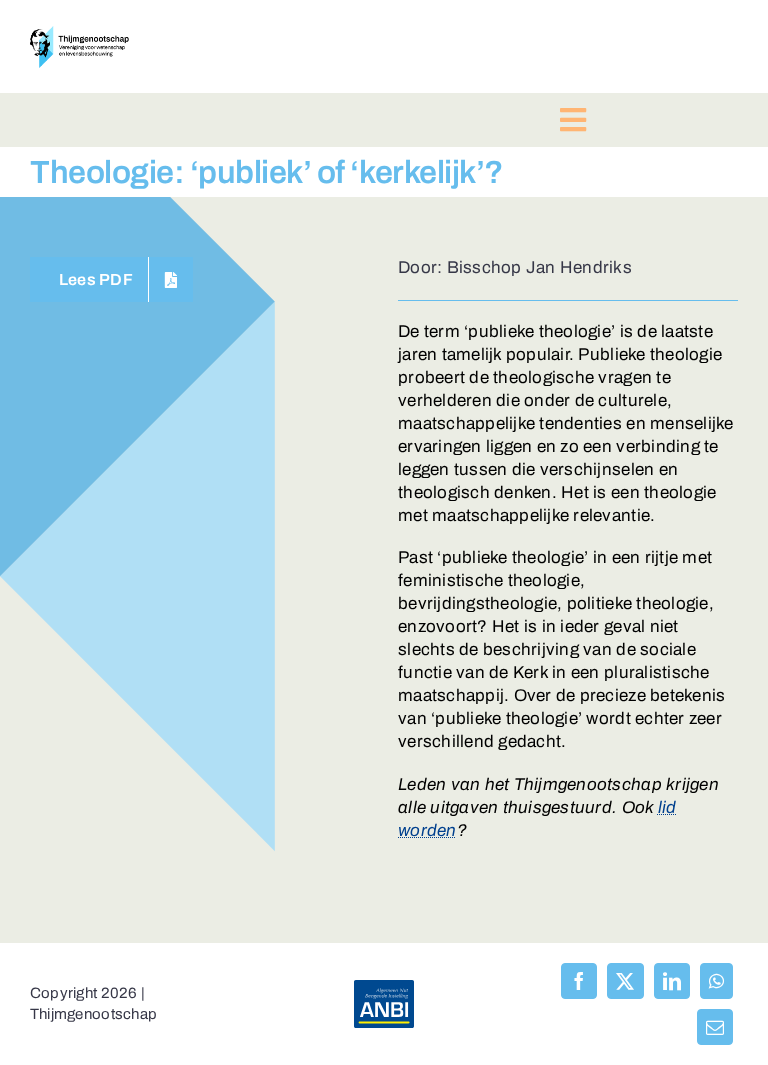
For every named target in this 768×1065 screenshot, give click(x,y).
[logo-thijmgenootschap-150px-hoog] (79, 34)
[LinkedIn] (672, 981)
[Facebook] (579, 981)
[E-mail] (715, 1027)
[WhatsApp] (716, 981)
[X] (625, 981)
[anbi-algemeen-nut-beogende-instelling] (384, 988)
